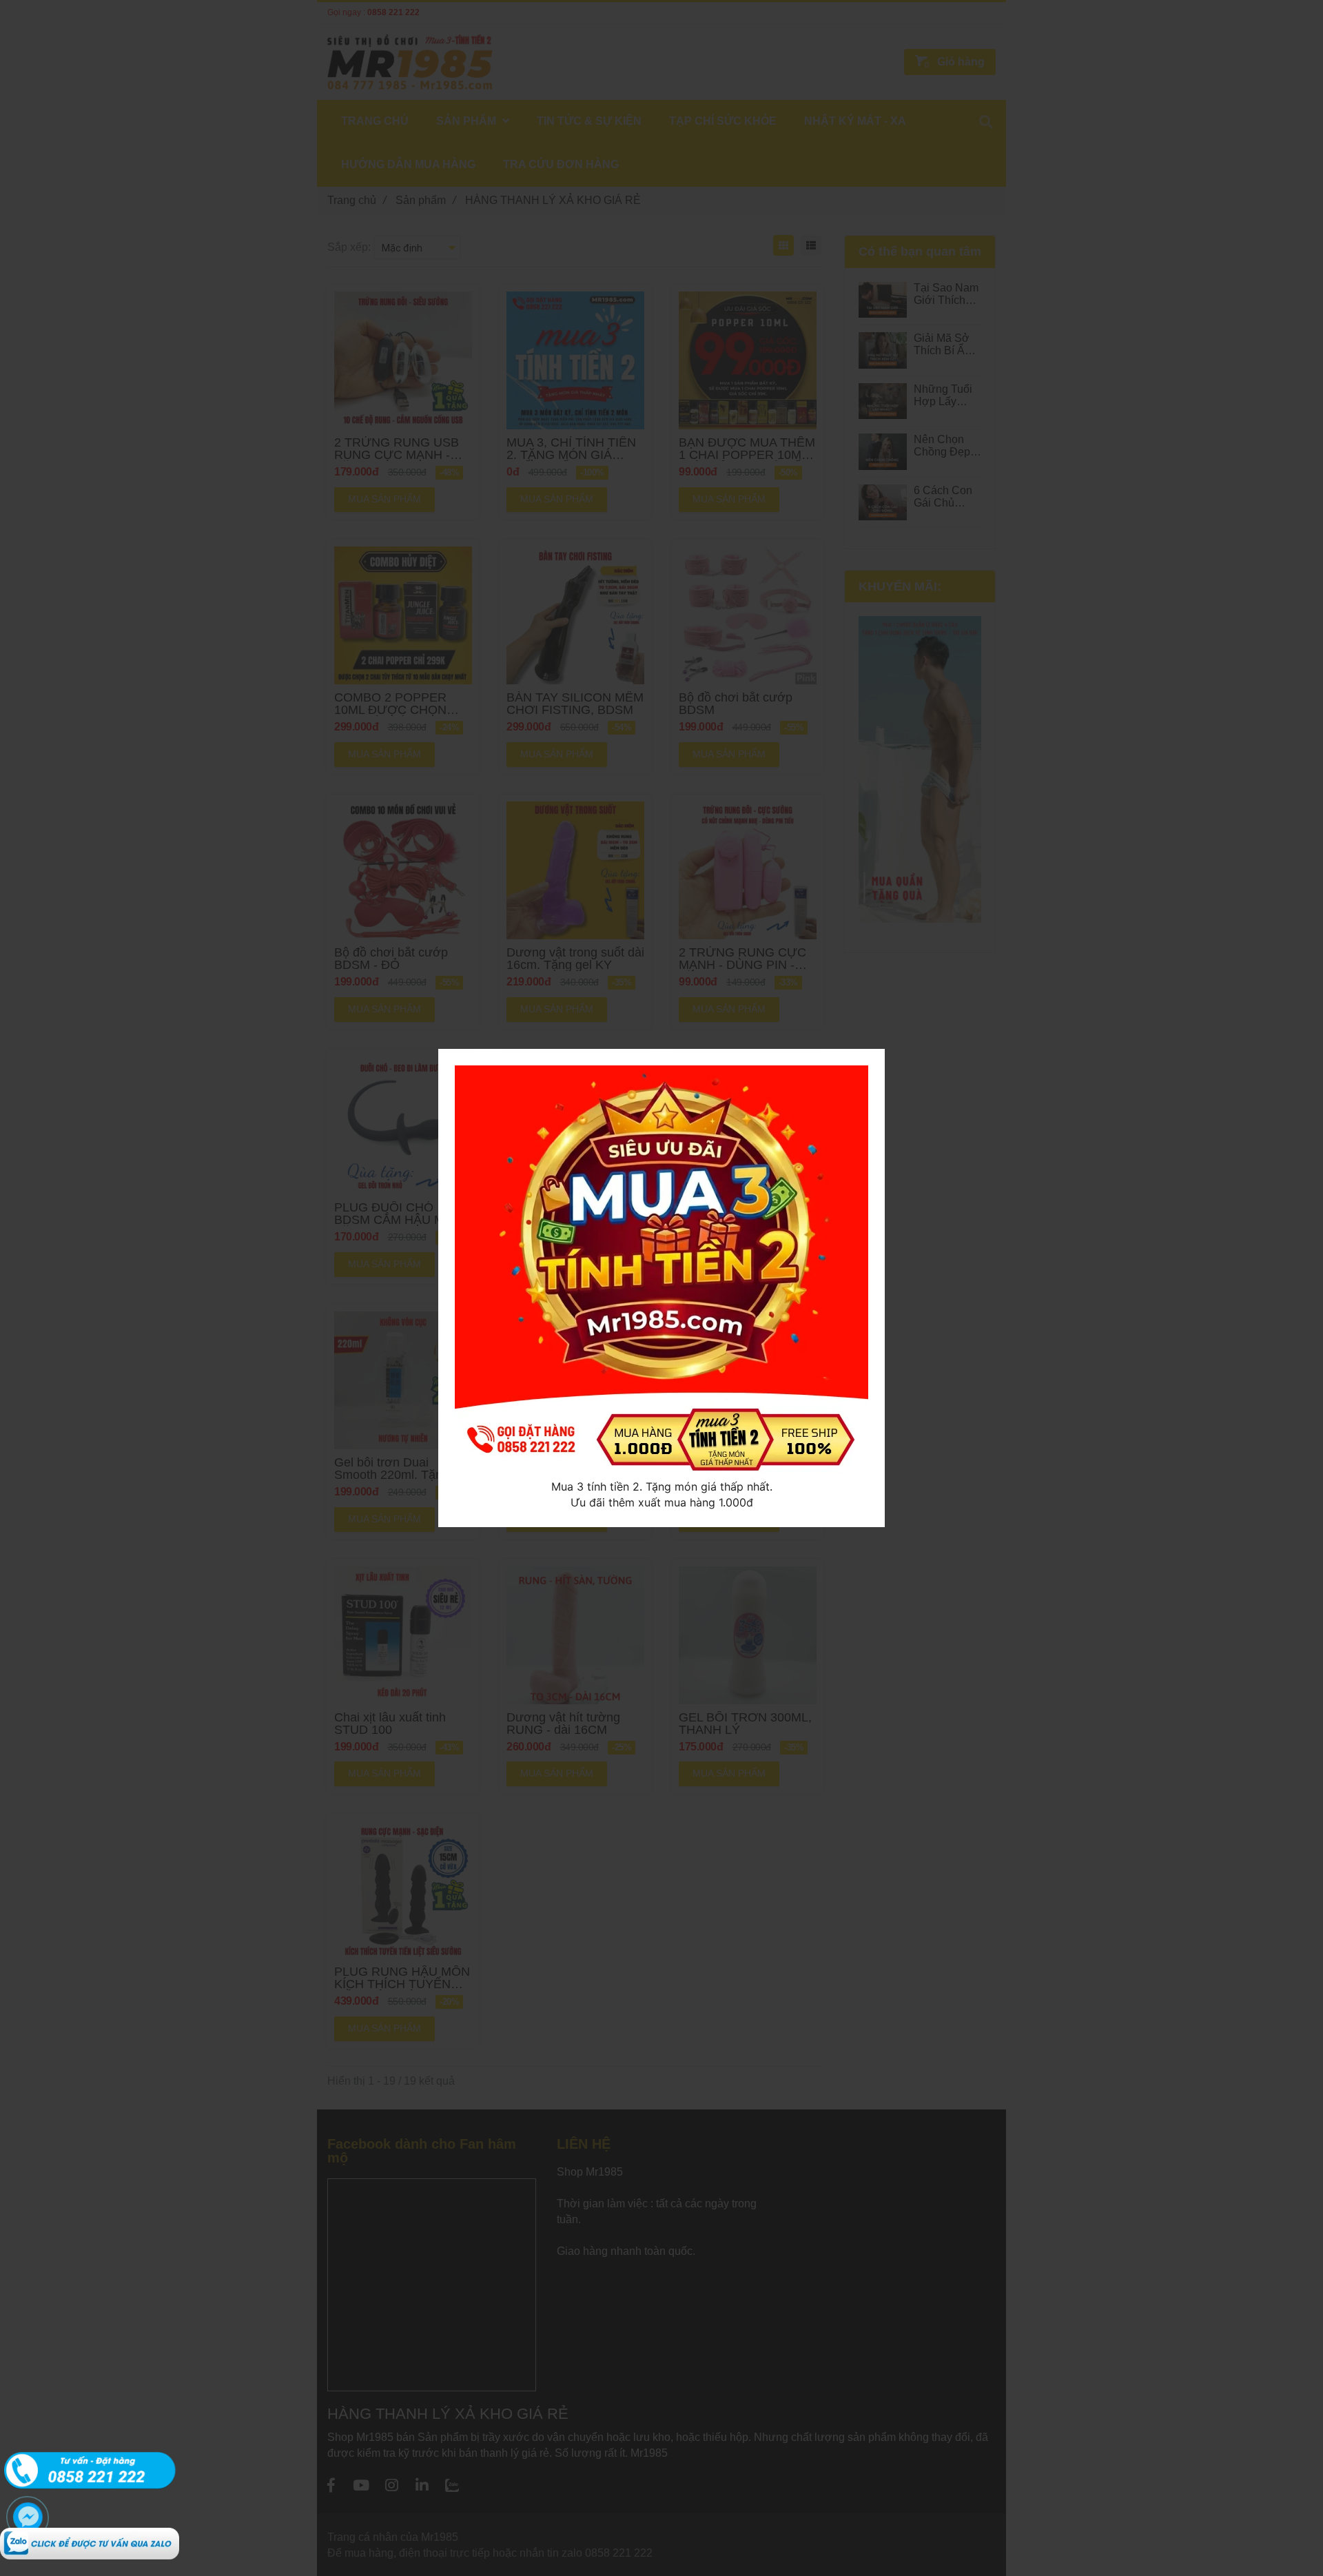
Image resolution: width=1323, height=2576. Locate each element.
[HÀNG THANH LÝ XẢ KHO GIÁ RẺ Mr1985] (90, 2535)
